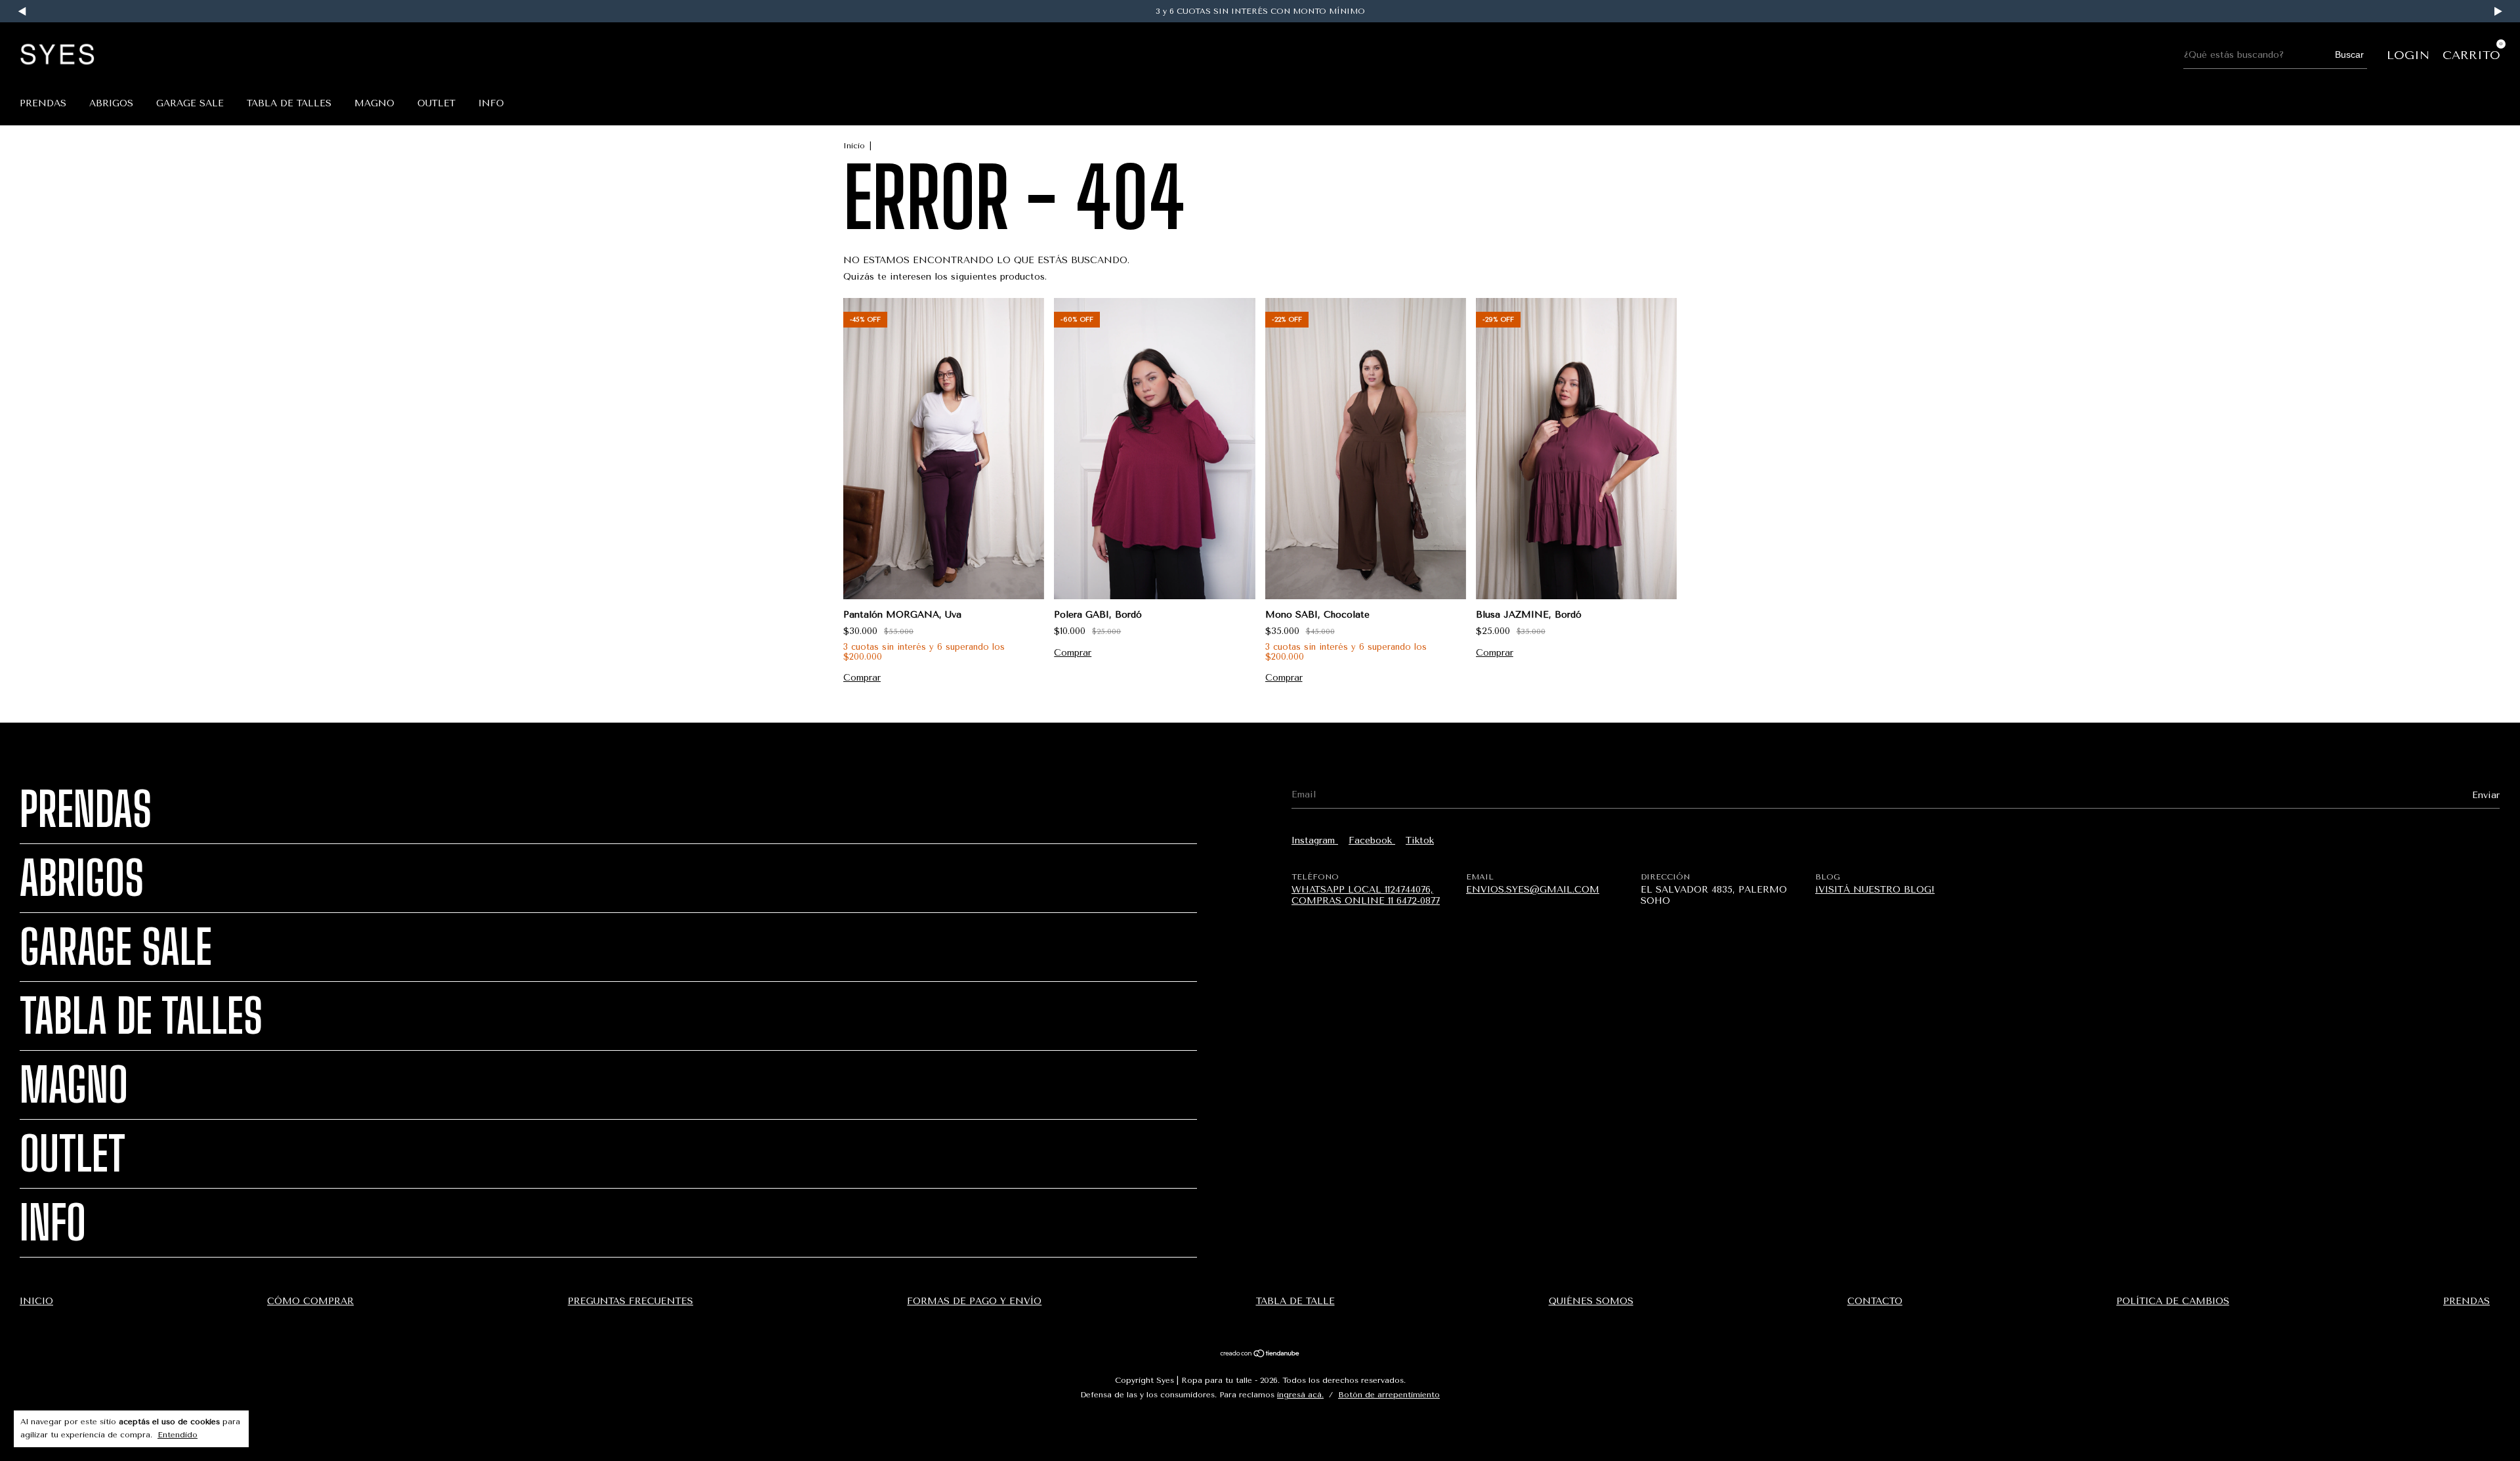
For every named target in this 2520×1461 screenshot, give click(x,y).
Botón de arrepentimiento (1389, 1395)
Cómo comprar (310, 1301)
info (491, 103)
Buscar (2349, 54)
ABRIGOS (111, 103)
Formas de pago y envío (974, 1301)
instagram (1315, 840)
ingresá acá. (1300, 1395)
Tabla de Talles (289, 103)
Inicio (854, 146)
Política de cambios (2173, 1301)
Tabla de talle (1295, 1301)
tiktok (1420, 840)
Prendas (43, 103)
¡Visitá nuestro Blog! (1875, 890)
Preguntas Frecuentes (630, 1301)
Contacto (1875, 1301)
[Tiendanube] (1260, 1355)
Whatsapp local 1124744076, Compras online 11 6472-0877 (1366, 895)
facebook (1372, 840)
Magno (374, 103)
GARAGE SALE (190, 103)
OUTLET (436, 103)
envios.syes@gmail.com (1533, 890)
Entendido (178, 1435)
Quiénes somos (1591, 1301)
